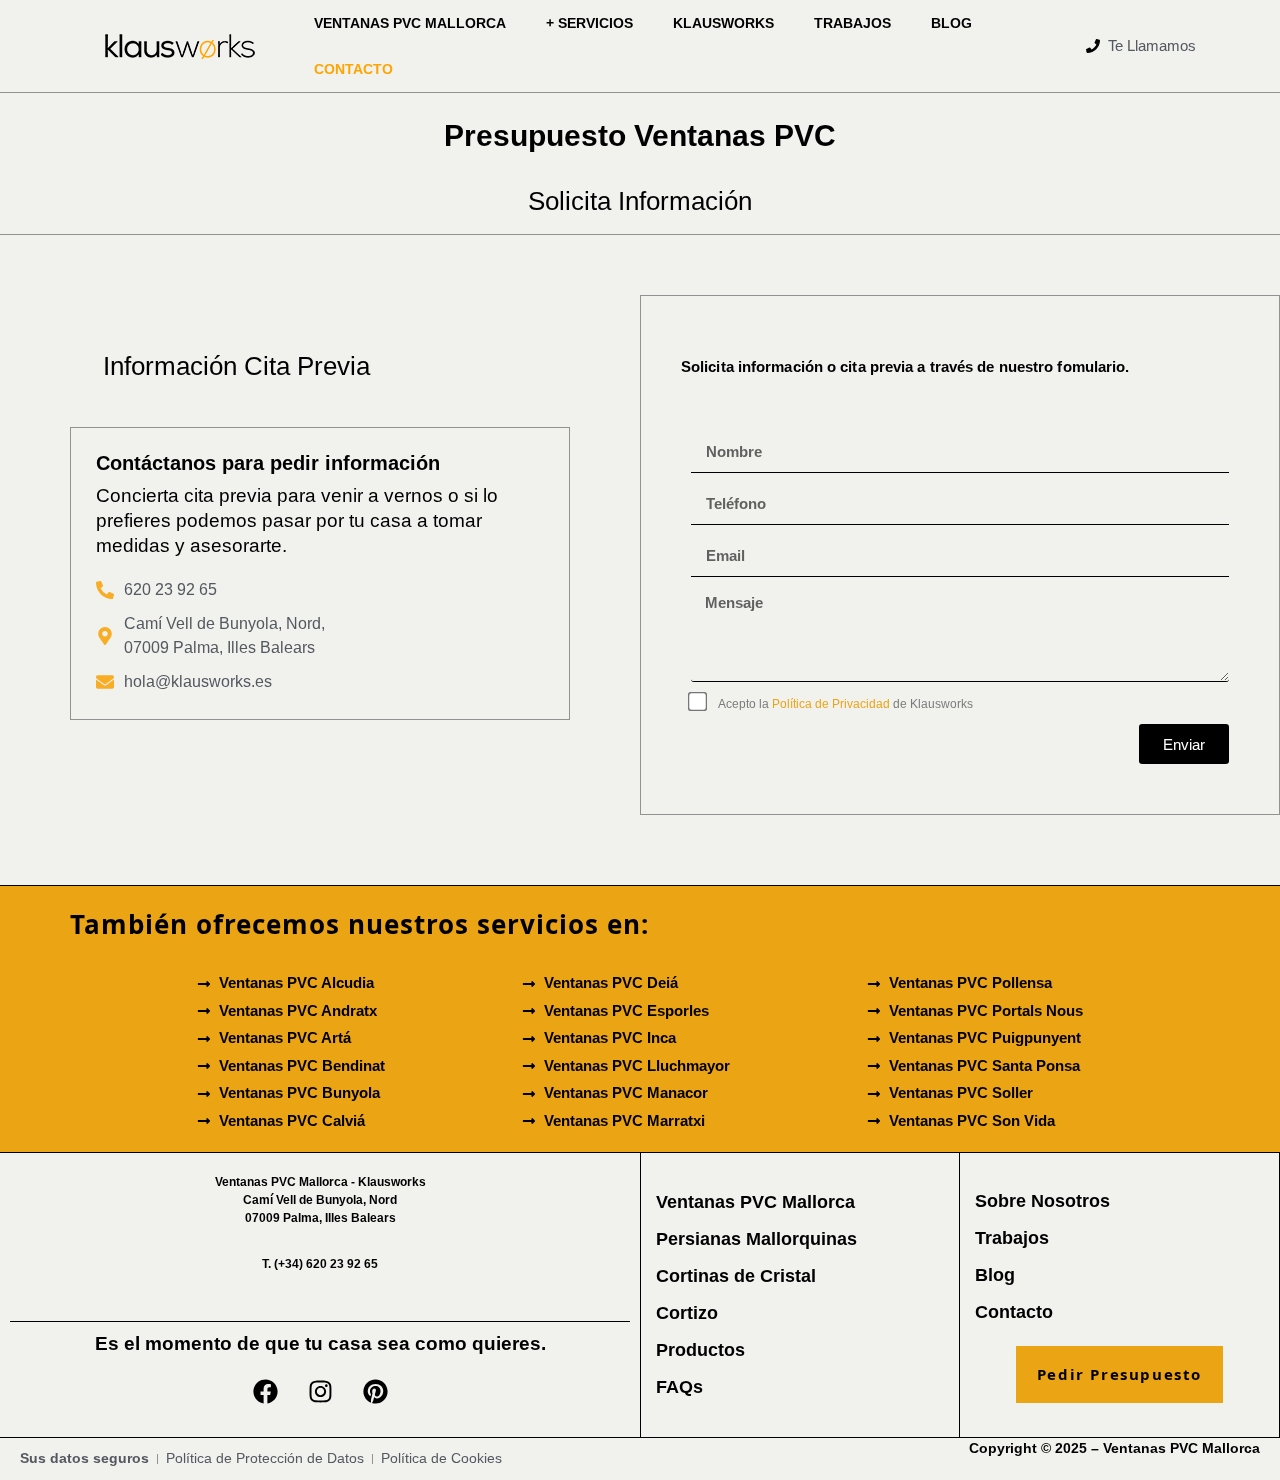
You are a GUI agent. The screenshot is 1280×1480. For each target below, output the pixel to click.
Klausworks (723, 23)
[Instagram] (320, 1392)
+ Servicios (589, 23)
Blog (951, 23)
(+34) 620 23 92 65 (320, 1264)
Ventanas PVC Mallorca (410, 23)
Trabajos (852, 23)
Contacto (353, 69)
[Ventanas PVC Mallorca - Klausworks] (179, 46)
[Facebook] (265, 1392)
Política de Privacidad (831, 704)
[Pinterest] (375, 1392)
